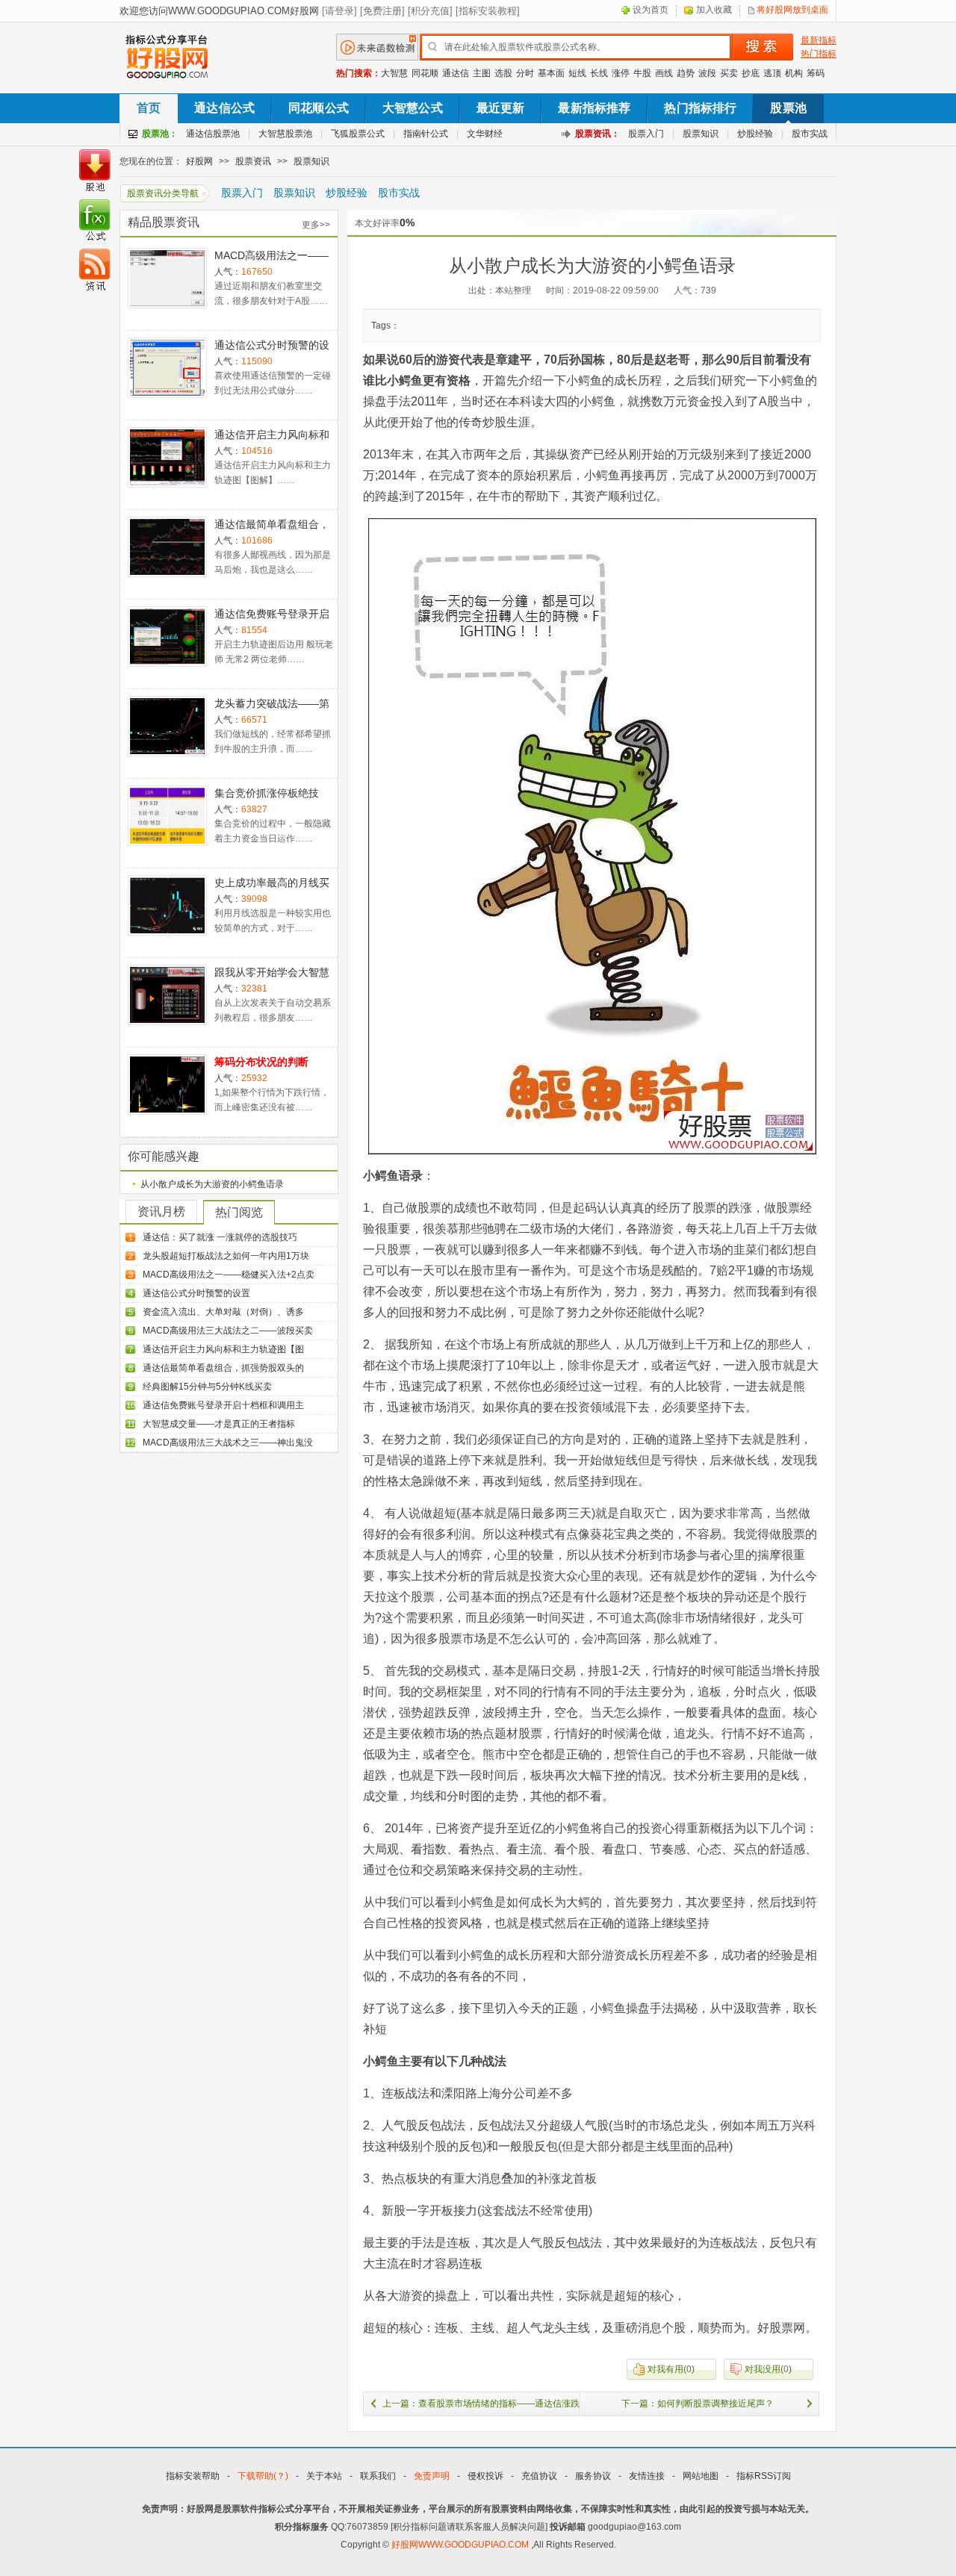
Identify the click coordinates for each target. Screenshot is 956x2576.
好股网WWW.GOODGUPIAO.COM (461, 2545)
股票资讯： (597, 134)
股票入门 (646, 134)
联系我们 (378, 2476)
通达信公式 (224, 108)
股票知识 (701, 134)
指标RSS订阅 (764, 2476)
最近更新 (501, 108)
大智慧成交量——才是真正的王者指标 (219, 1424)
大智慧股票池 (285, 134)
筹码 (816, 73)
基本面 (551, 73)
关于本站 (324, 2476)
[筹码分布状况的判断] (167, 1085)
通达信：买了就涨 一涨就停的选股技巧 (220, 1237)
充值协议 (539, 2476)
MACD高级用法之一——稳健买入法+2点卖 (229, 1275)
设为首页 (651, 10)
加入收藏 (714, 10)
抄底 (751, 73)
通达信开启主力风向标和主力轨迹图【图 (223, 1349)
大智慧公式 (413, 108)
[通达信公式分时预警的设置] (167, 368)
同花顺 (425, 73)
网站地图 (701, 2476)
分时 (525, 73)
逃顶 (772, 73)
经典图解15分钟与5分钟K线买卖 (207, 1387)
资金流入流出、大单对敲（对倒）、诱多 (223, 1312)
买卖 (729, 73)
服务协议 (593, 2476)
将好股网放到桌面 (792, 10)
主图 (482, 73)
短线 (577, 73)
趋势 (686, 73)
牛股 (642, 73)
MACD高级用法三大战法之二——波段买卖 (228, 1331)
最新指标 (819, 40)
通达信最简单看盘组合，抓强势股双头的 (223, 1368)
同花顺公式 (319, 108)
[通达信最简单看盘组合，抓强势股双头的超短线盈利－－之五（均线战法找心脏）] (167, 547)
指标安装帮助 (193, 2476)
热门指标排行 (700, 108)
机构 (794, 73)
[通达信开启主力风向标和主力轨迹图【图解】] (167, 457)
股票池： (160, 134)
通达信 (456, 73)
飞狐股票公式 (358, 134)
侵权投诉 (485, 2476)
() (671, 2369)
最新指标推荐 (594, 108)
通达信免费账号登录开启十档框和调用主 (223, 1405)
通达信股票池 (213, 134)
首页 (149, 108)
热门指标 (819, 54)
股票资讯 (253, 161)
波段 (707, 73)
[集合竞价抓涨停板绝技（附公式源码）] (167, 816)
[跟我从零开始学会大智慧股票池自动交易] (167, 995)
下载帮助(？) (263, 2476)
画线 (664, 73)
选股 (503, 73)
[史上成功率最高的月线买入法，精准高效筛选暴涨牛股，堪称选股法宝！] (167, 905)
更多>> (316, 225)
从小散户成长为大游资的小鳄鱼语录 (212, 1184)
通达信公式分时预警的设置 (196, 1293)
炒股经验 (755, 134)
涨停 (621, 73)
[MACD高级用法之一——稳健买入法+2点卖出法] (167, 278)
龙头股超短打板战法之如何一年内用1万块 (226, 1256)
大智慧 (394, 73)
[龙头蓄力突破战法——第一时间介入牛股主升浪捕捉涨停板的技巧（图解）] (167, 726)
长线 (599, 73)
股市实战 (810, 134)
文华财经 (485, 134)
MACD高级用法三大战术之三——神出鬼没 (228, 1443)
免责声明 (432, 2476)
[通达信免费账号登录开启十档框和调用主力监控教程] (167, 637)
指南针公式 (426, 134)
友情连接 (647, 2476)
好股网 (199, 161)
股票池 (788, 108)
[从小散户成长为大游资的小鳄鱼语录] (592, 836)
